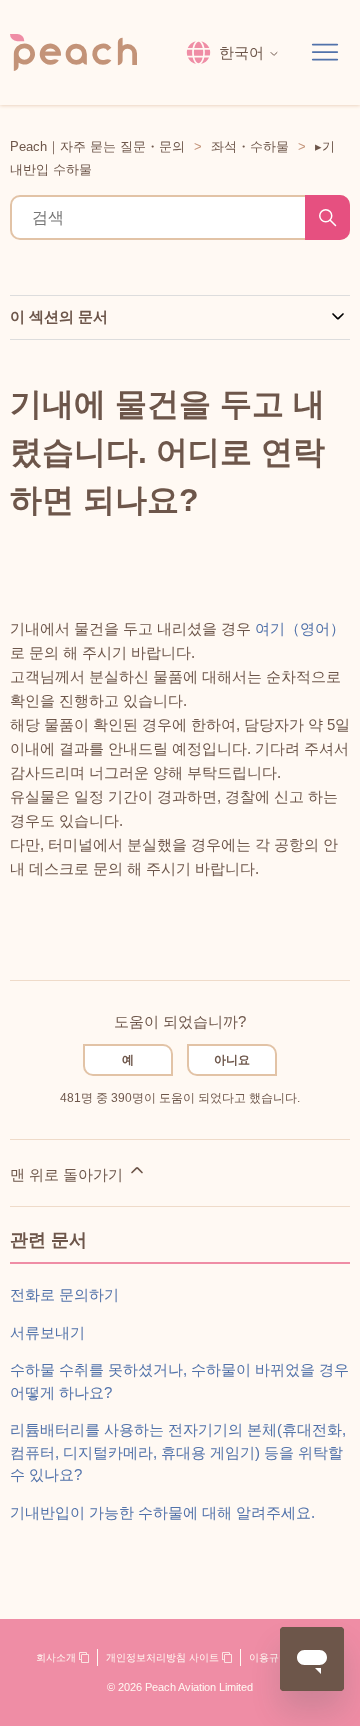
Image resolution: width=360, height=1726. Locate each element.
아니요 (232, 1060)
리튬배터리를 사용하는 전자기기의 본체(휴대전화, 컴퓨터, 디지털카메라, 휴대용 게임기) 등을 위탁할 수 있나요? (178, 1452)
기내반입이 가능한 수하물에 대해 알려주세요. (162, 1512)
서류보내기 (47, 1332)
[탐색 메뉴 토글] (325, 53)
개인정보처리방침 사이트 (164, 1657)
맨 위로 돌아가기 (68, 1174)
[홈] (73, 52)
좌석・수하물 (250, 146)
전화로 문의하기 (64, 1294)
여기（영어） (300, 628)
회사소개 (57, 1657)
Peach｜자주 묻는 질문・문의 (97, 146)
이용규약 (270, 1657)
